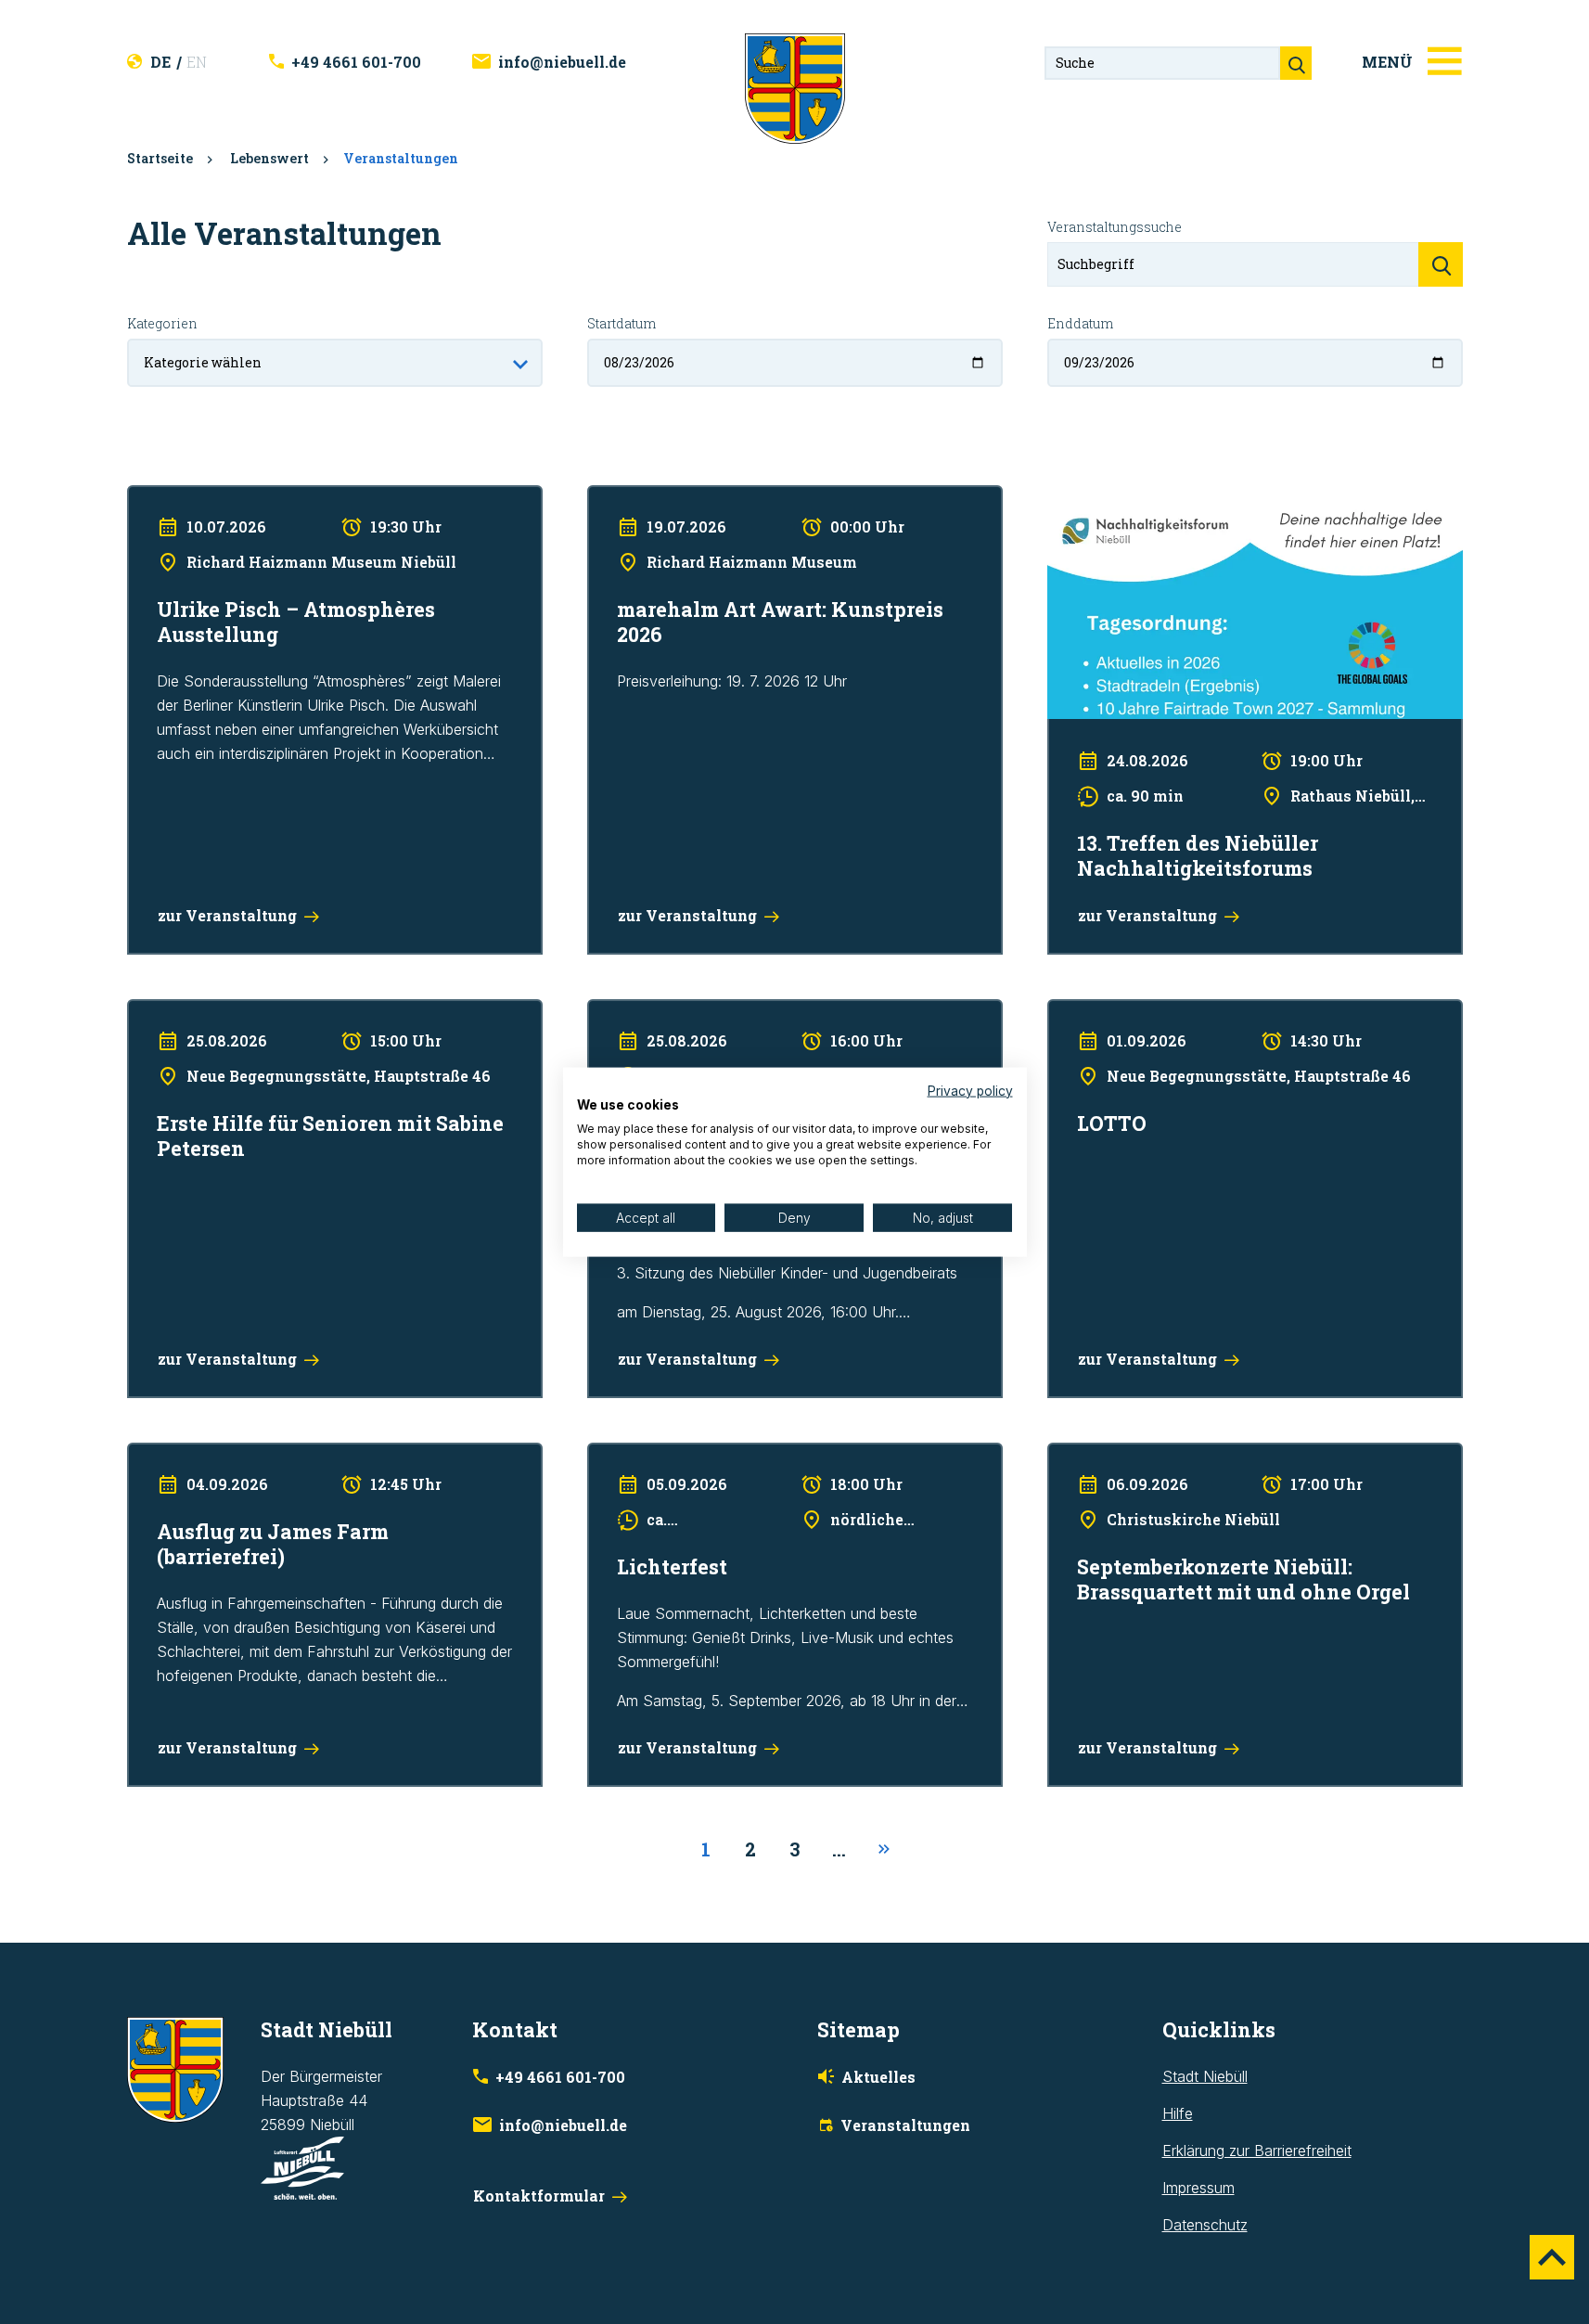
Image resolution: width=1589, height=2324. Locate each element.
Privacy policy (970, 1090)
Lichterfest (623, 1455)
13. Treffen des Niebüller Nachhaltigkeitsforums (1206, 497)
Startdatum (622, 323)
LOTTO (1071, 1011)
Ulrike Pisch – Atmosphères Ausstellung (259, 497)
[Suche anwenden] (1441, 264)
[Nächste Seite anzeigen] (884, 1850)
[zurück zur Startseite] (795, 87)
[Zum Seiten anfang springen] (1552, 2257)
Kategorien (162, 323)
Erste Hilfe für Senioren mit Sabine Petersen (276, 1011)
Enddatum (1080, 323)
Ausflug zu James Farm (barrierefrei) (250, 1455)
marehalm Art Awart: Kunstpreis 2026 (711, 497)
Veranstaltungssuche (1115, 227)
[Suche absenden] (1296, 63)
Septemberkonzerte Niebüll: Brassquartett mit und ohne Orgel (1253, 1455)
